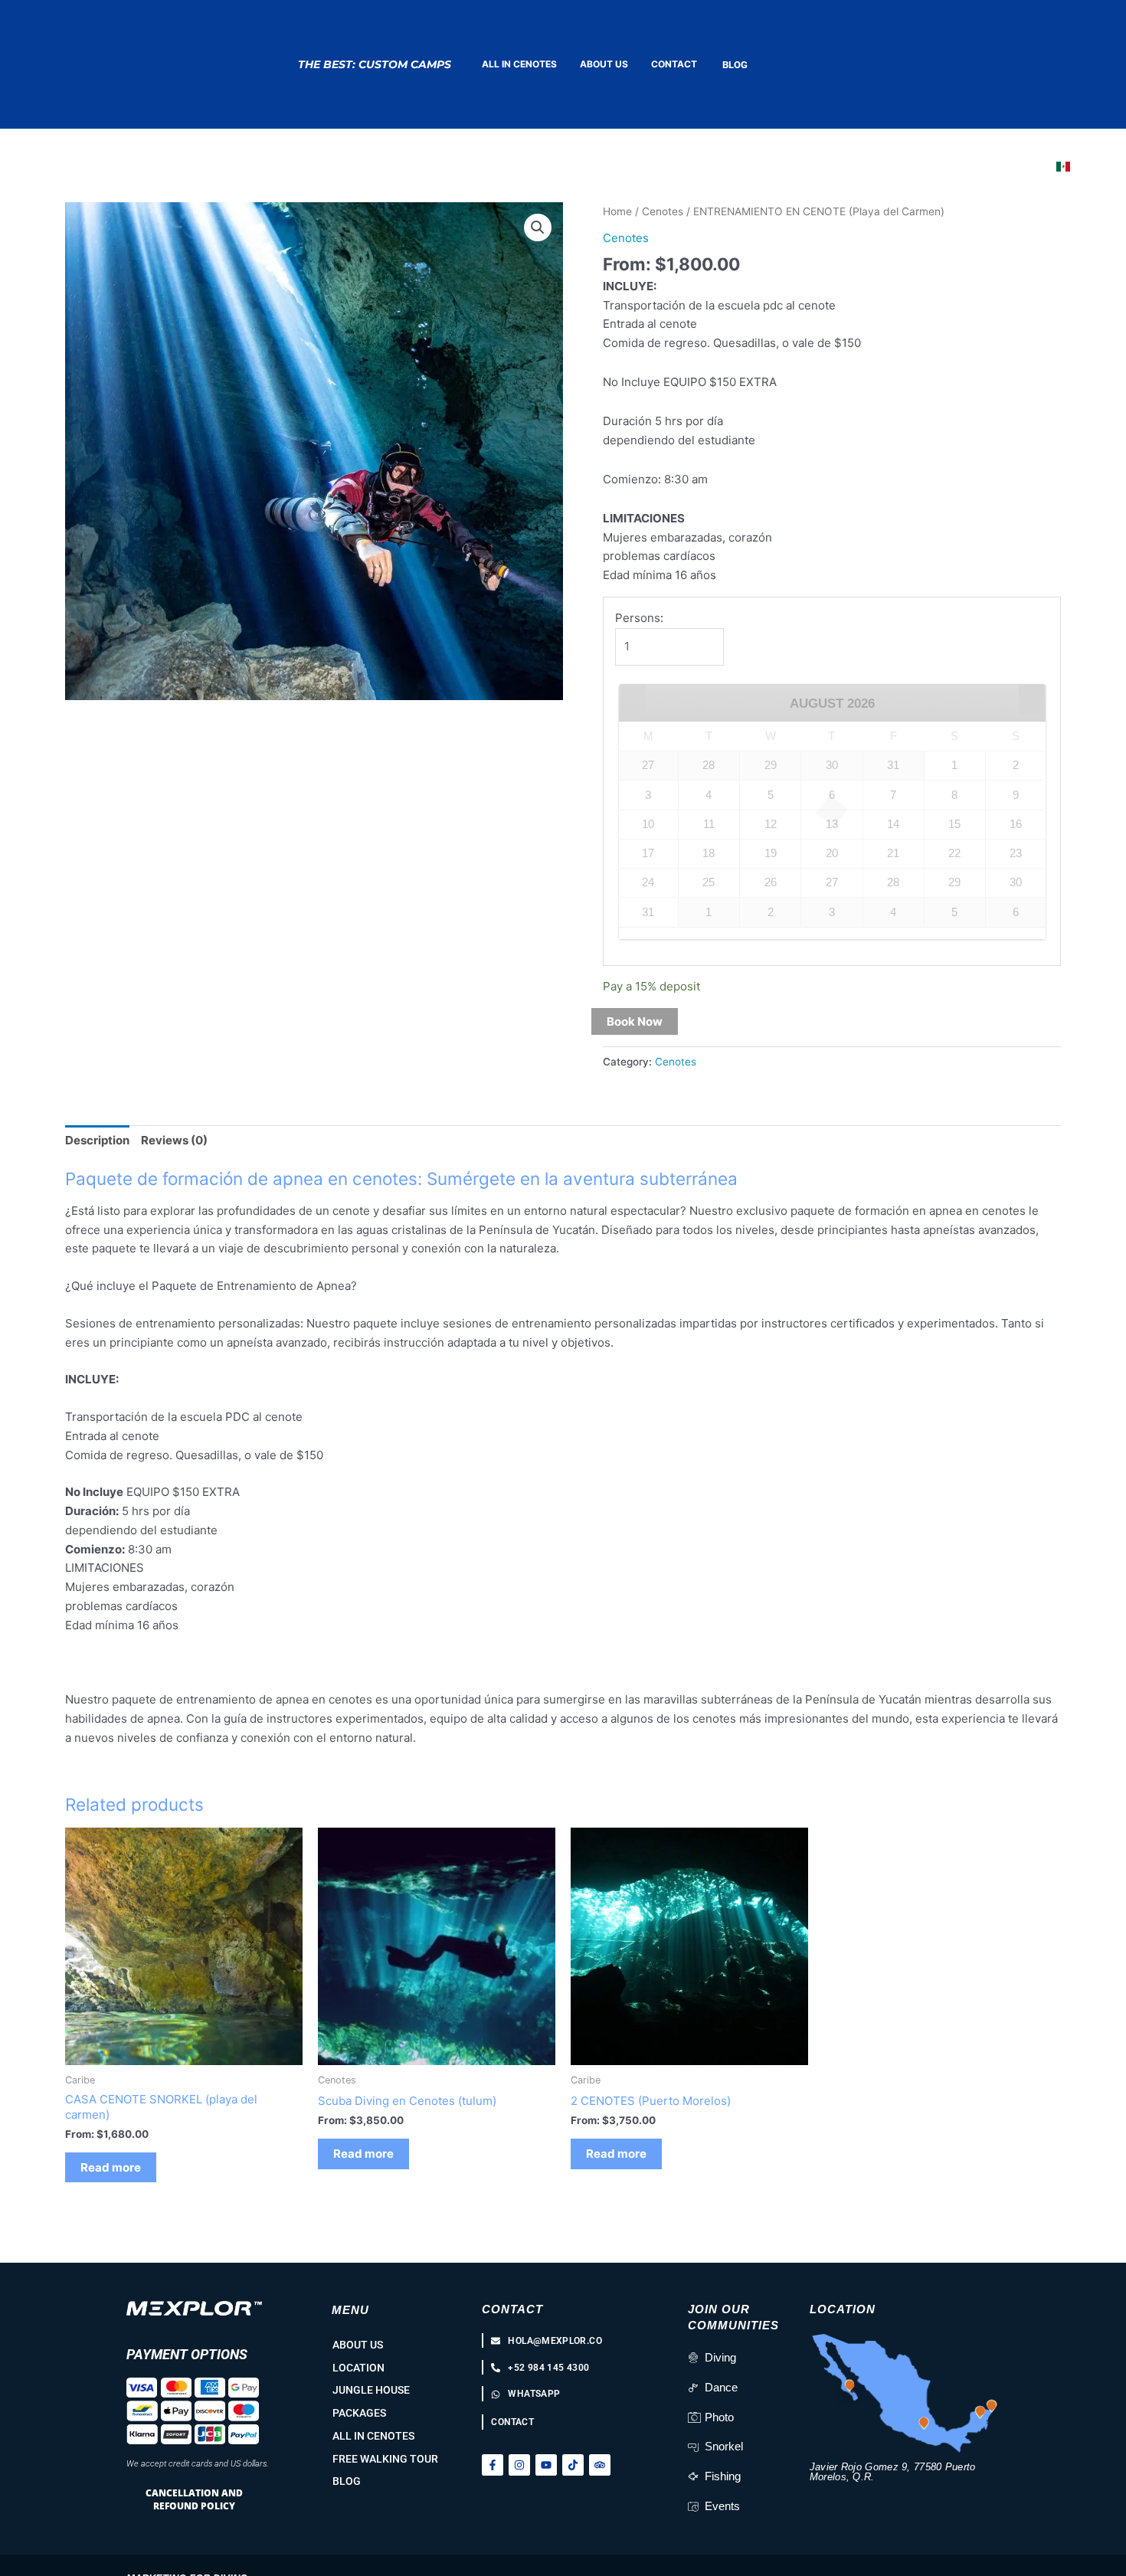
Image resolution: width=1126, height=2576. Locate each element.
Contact (512, 2309)
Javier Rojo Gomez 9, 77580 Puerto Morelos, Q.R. (893, 2472)
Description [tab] (97, 1140)
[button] (538, 227)
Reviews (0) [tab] (174, 1140)
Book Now (635, 1021)
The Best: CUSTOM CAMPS (375, 64)
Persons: (639, 618)
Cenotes (663, 211)
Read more (111, 2167)
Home (617, 211)
